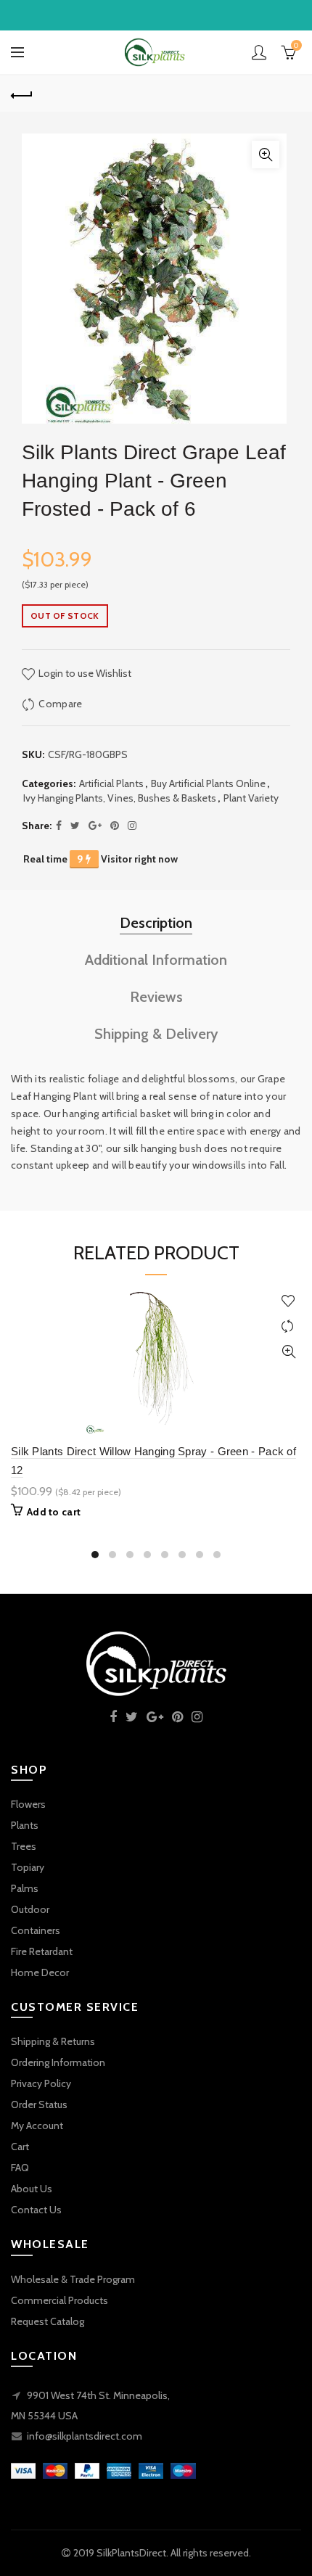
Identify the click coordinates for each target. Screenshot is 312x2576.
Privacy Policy (41, 2083)
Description (156, 923)
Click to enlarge (266, 155)
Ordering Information (58, 2062)
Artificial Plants (111, 783)
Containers (36, 1930)
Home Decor (40, 1972)
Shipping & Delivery (156, 1034)
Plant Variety (251, 798)
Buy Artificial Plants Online (208, 783)
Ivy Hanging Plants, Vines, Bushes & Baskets (120, 798)
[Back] (22, 94)
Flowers (28, 1804)
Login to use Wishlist (84, 673)
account (259, 52)
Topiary (28, 1867)
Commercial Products (59, 2300)
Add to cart (54, 1512)
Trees (24, 1846)
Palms (25, 1888)
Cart (20, 2147)
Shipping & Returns (53, 2041)
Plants (25, 1825)
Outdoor (30, 1909)
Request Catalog (48, 2321)
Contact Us (36, 2210)
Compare (60, 704)
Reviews (156, 997)
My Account (37, 2126)
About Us (32, 2189)
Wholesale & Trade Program (73, 2279)
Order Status (39, 2104)
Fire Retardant (42, 1951)
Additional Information (156, 960)
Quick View (288, 1352)
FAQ (20, 2168)
